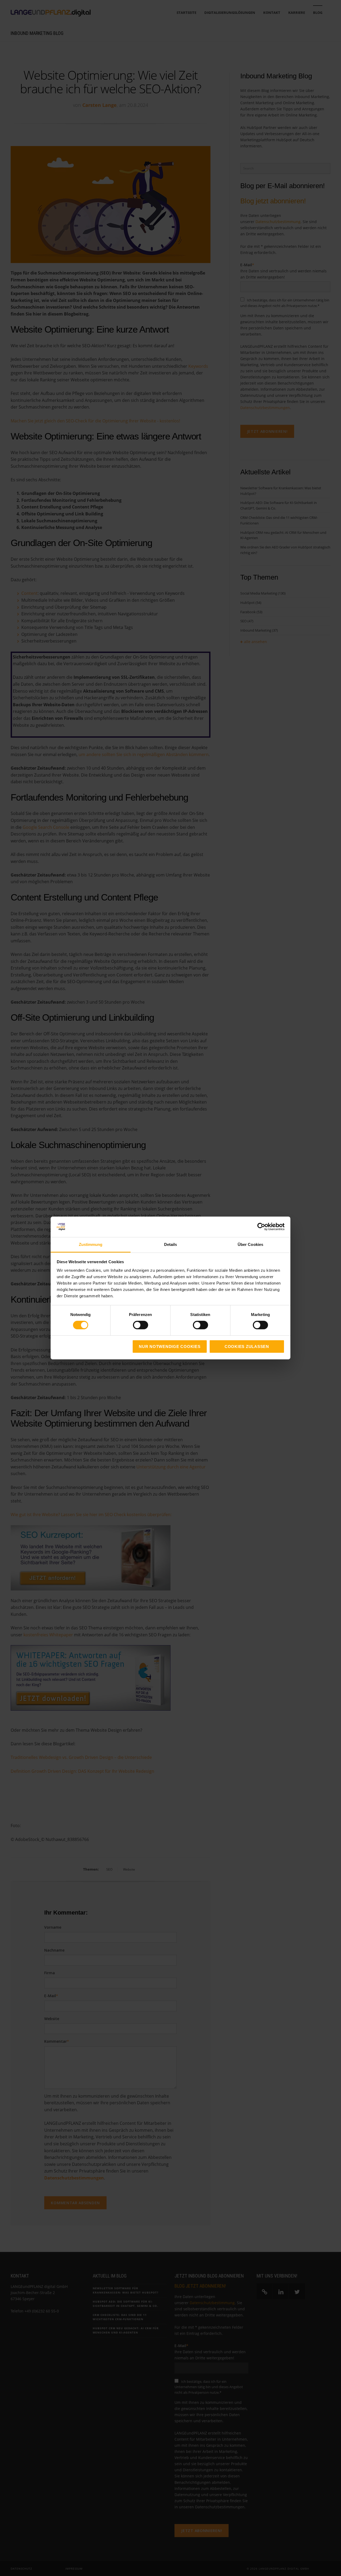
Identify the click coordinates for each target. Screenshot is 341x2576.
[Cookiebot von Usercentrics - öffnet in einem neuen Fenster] (261, 1227)
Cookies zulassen (247, 1346)
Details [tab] (171, 1244)
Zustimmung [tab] (91, 1244)
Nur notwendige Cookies (170, 1346)
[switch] (135, 1325)
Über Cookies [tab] (250, 1244)
